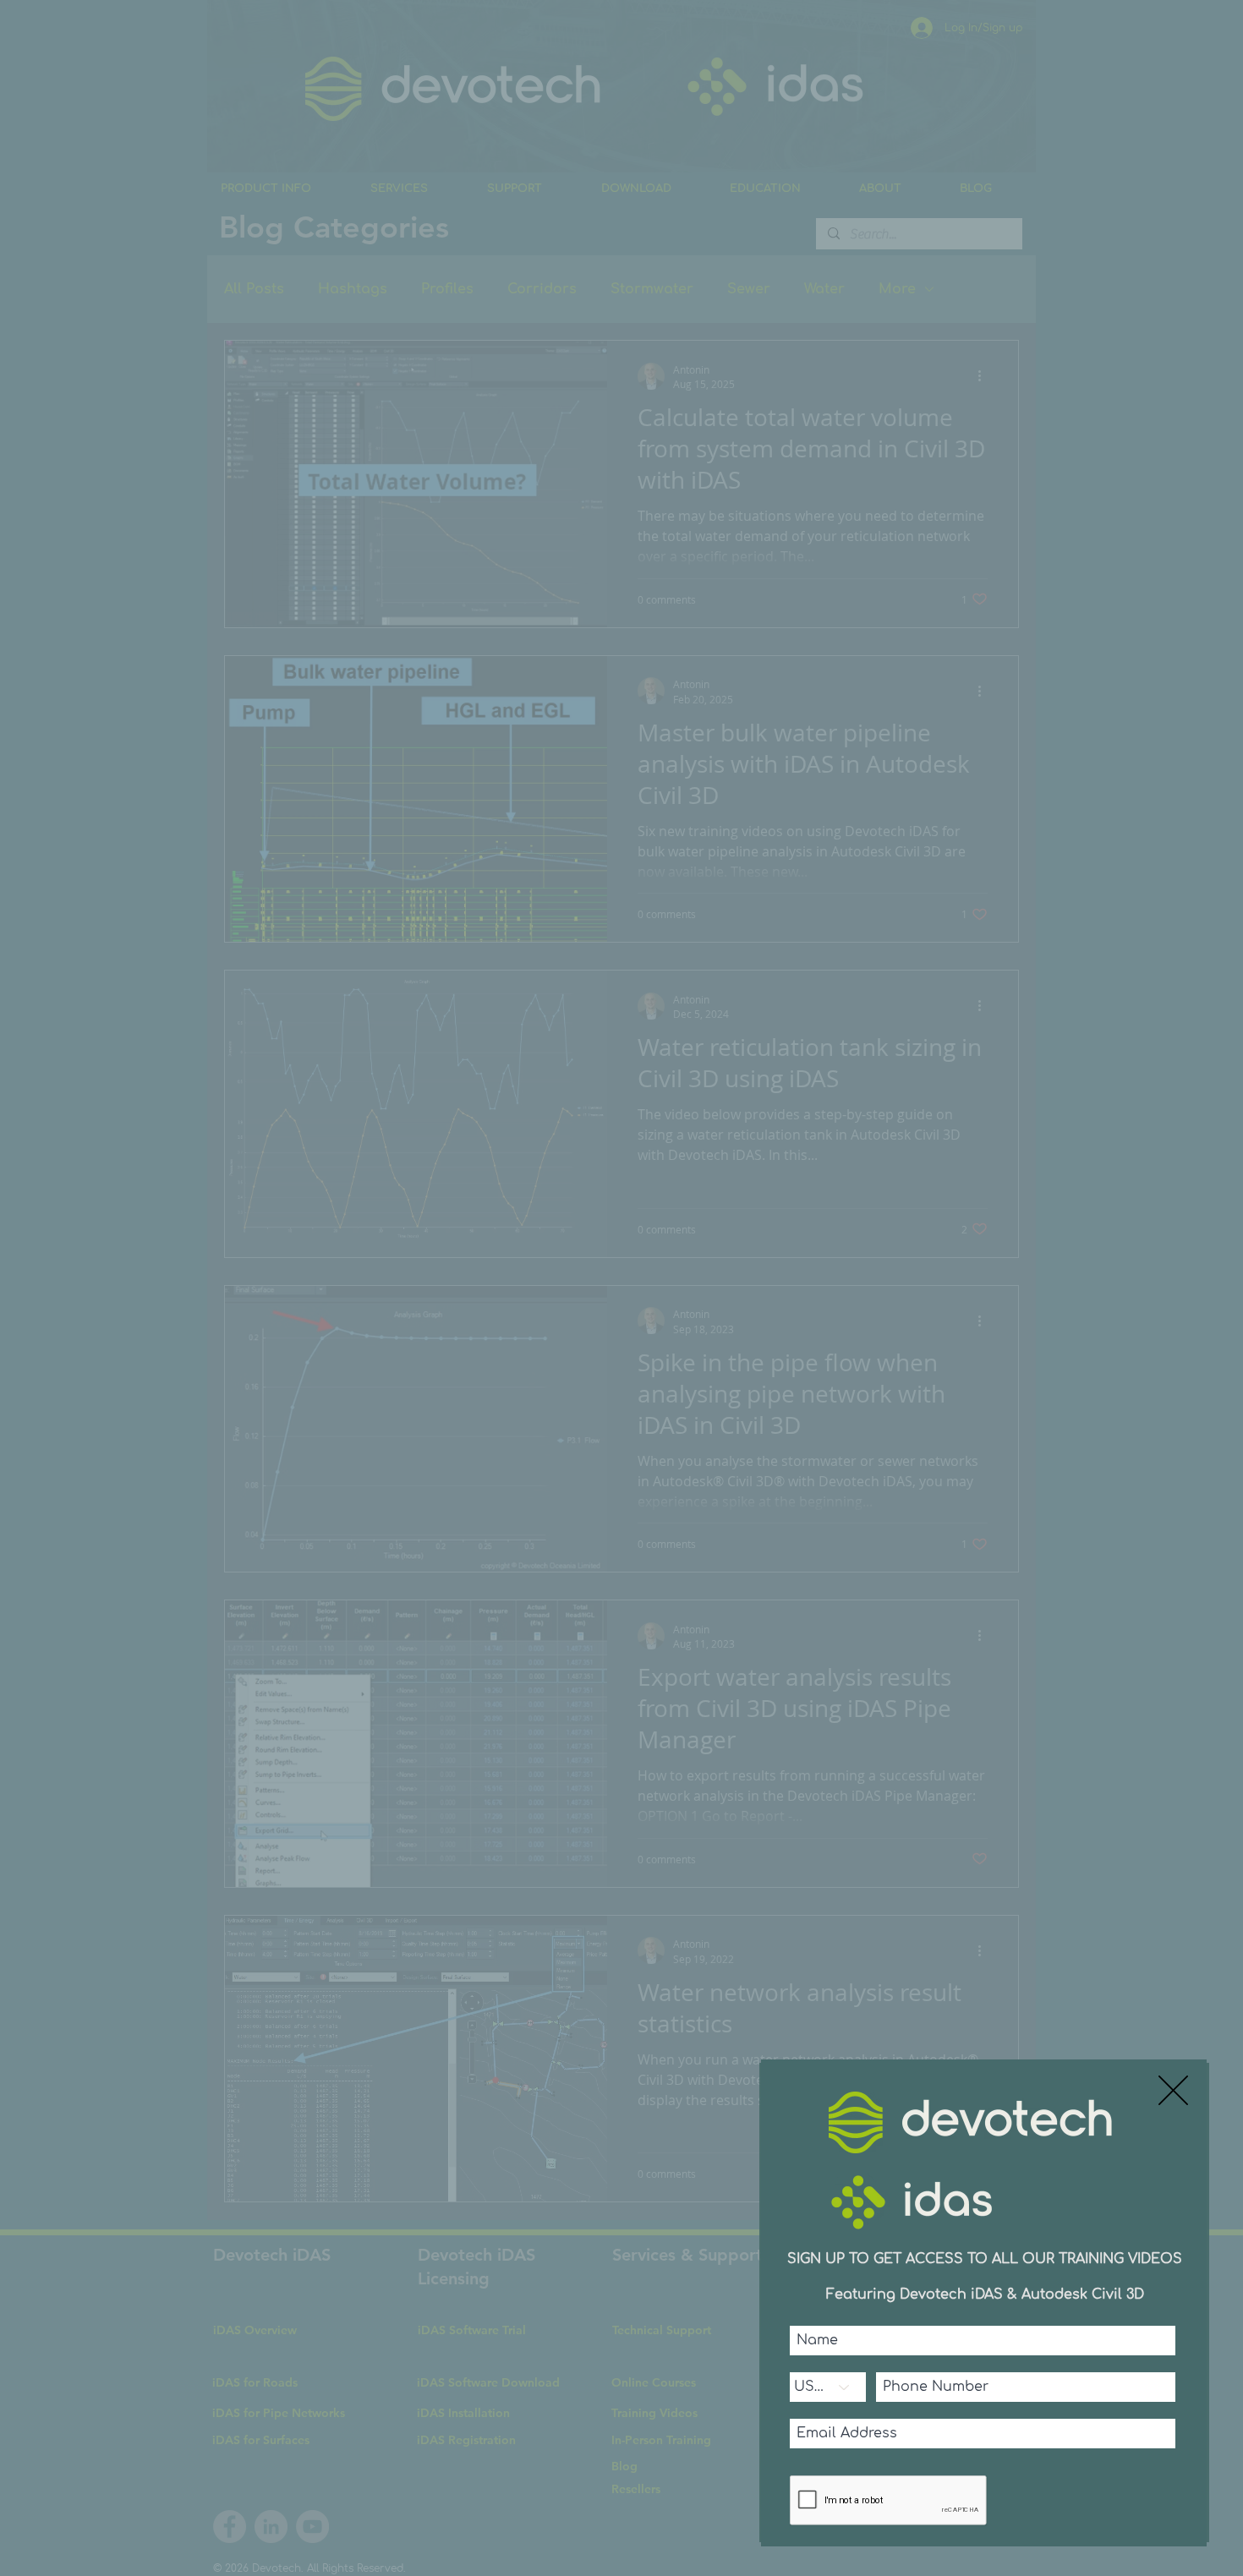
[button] (1173, 2090)
